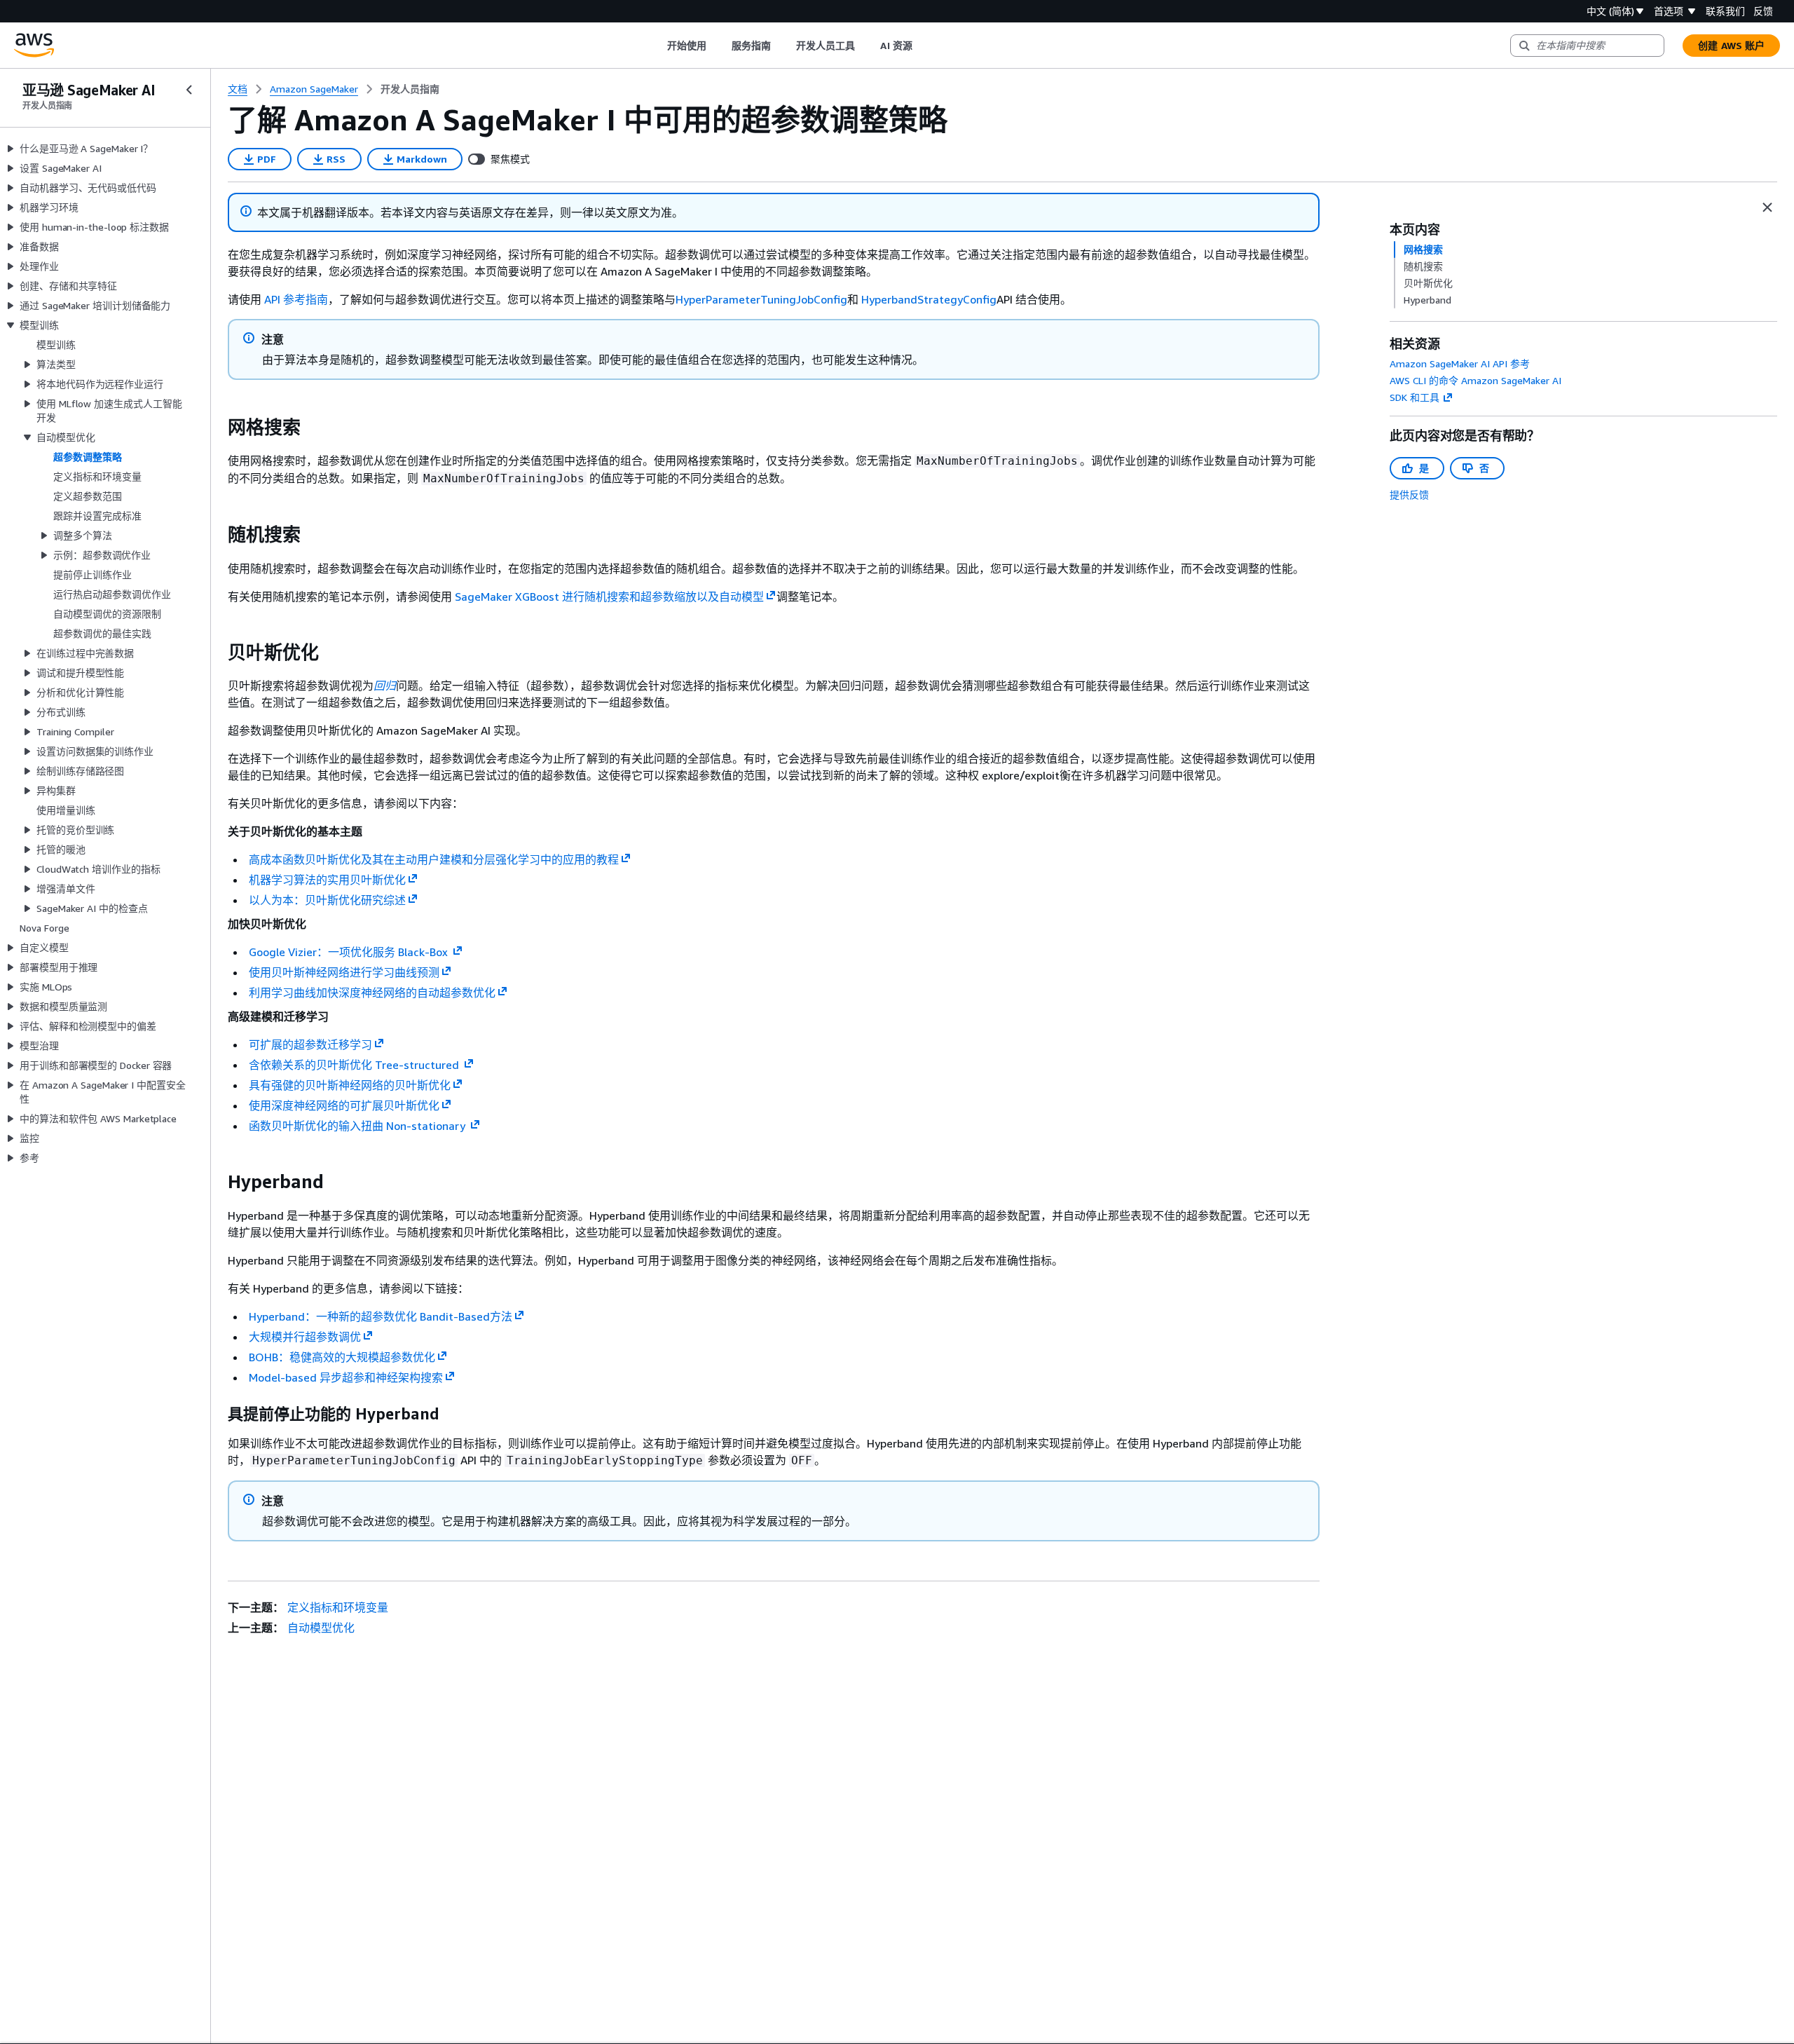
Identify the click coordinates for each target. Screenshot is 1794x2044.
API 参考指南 (296, 299)
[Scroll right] (923, 46)
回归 (385, 686)
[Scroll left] (656, 46)
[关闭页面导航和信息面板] (1767, 207)
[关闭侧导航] (189, 90)
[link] (410, 89)
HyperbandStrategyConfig (929, 299)
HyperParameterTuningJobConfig (761, 299)
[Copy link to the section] (217, 428)
